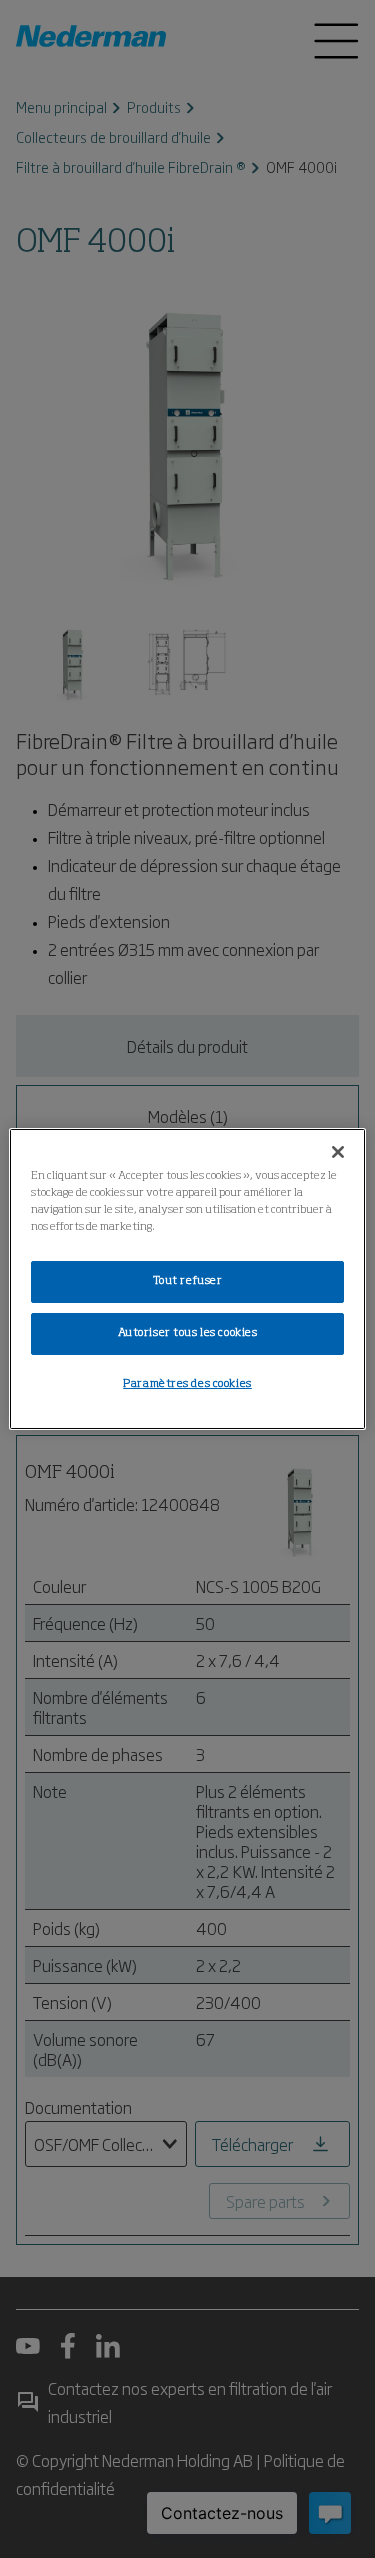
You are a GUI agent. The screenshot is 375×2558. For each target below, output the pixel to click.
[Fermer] (338, 1152)
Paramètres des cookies (187, 1384)
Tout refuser (188, 1281)
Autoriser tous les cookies (188, 1333)
